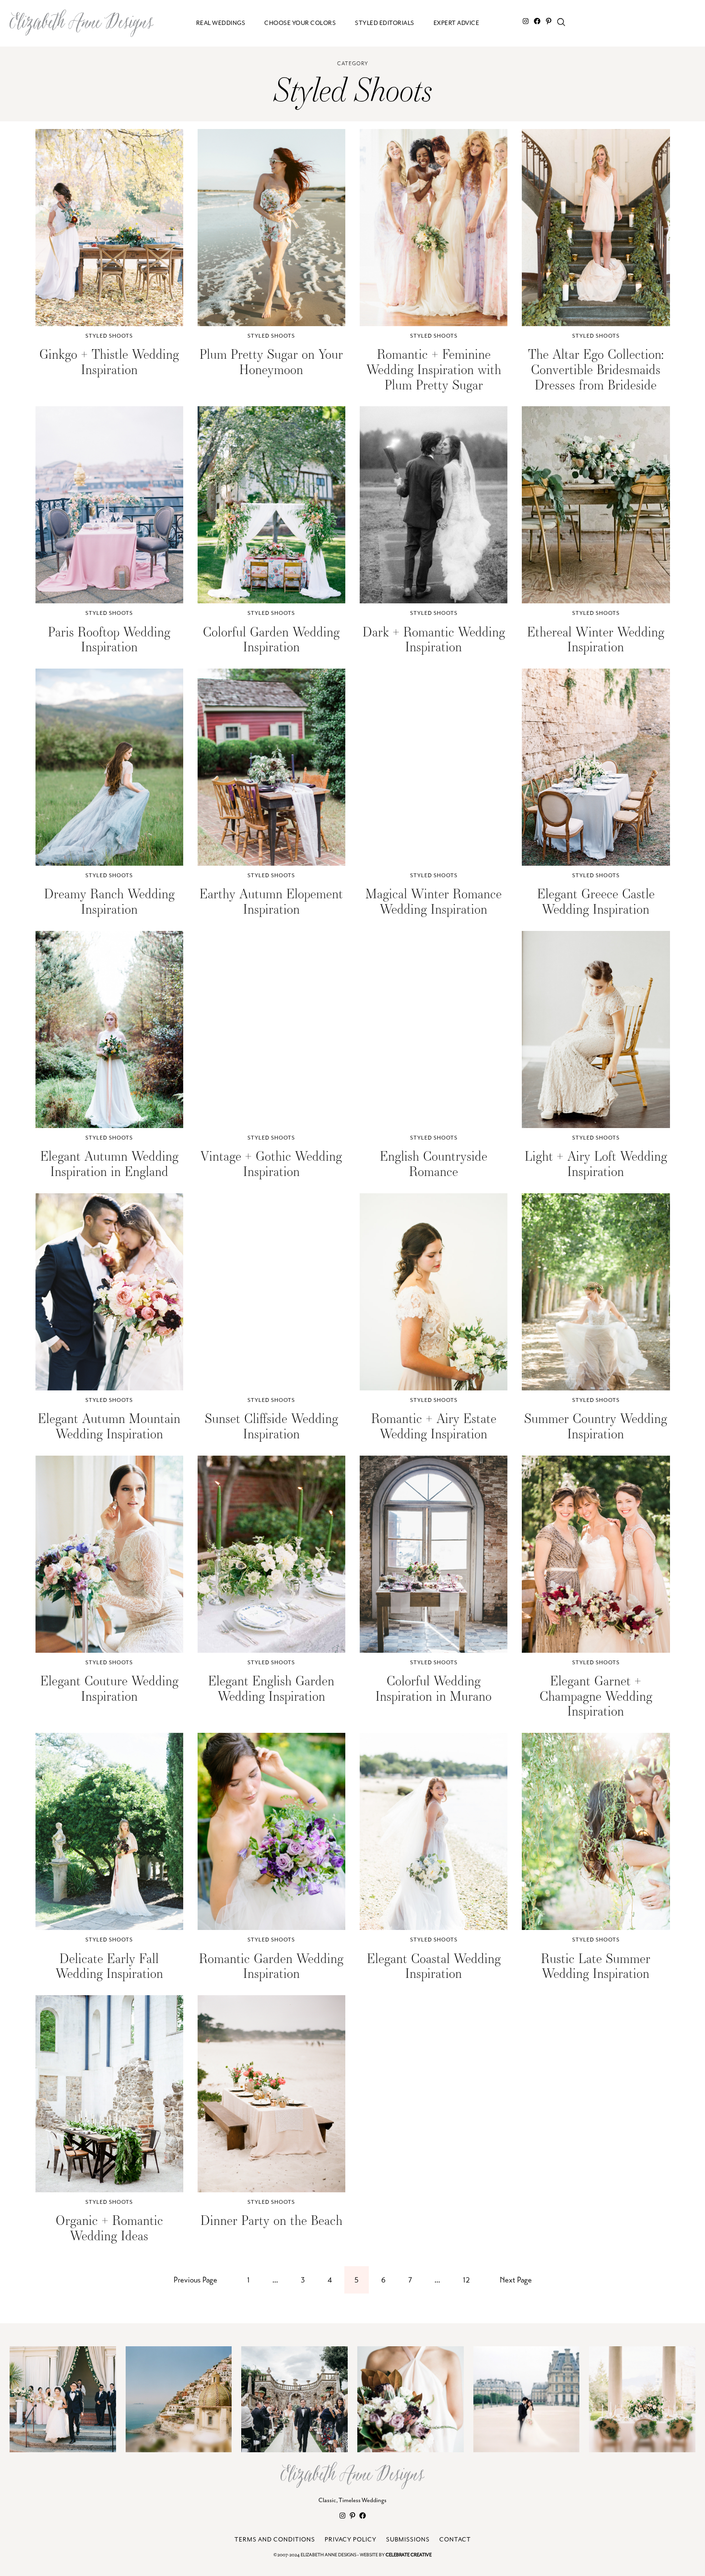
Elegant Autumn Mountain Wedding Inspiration (109, 1426)
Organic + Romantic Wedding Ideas (109, 2228)
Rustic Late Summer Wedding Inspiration (596, 1966)
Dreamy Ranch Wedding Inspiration (109, 901)
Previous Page (195, 2280)
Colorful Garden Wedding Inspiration (271, 639)
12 (466, 2280)
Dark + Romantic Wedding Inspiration (434, 639)
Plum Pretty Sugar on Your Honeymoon (271, 361)
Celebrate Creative (409, 2555)
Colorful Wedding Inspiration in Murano (434, 1688)
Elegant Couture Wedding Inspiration (109, 1688)
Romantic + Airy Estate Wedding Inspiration (434, 1426)
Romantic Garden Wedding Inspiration (271, 1966)
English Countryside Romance (434, 1163)
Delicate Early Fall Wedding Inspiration (109, 1966)
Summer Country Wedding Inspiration (596, 1426)
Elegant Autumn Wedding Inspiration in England (109, 1163)
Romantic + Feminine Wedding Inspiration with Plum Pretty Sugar (434, 369)
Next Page (516, 2280)
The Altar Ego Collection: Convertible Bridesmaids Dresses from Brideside (596, 369)
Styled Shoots (109, 336)
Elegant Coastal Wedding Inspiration (434, 1966)
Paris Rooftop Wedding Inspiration (109, 639)
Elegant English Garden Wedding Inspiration (271, 1688)
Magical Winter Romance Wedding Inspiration (434, 901)
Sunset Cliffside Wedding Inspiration (271, 1426)
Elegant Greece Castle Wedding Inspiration (596, 901)
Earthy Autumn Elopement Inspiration (271, 901)
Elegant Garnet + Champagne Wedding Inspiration (596, 1696)
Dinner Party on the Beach (271, 2220)
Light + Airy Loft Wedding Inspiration (596, 1163)
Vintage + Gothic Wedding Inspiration (271, 1163)
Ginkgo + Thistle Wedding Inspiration (109, 361)
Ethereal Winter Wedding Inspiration (596, 639)
